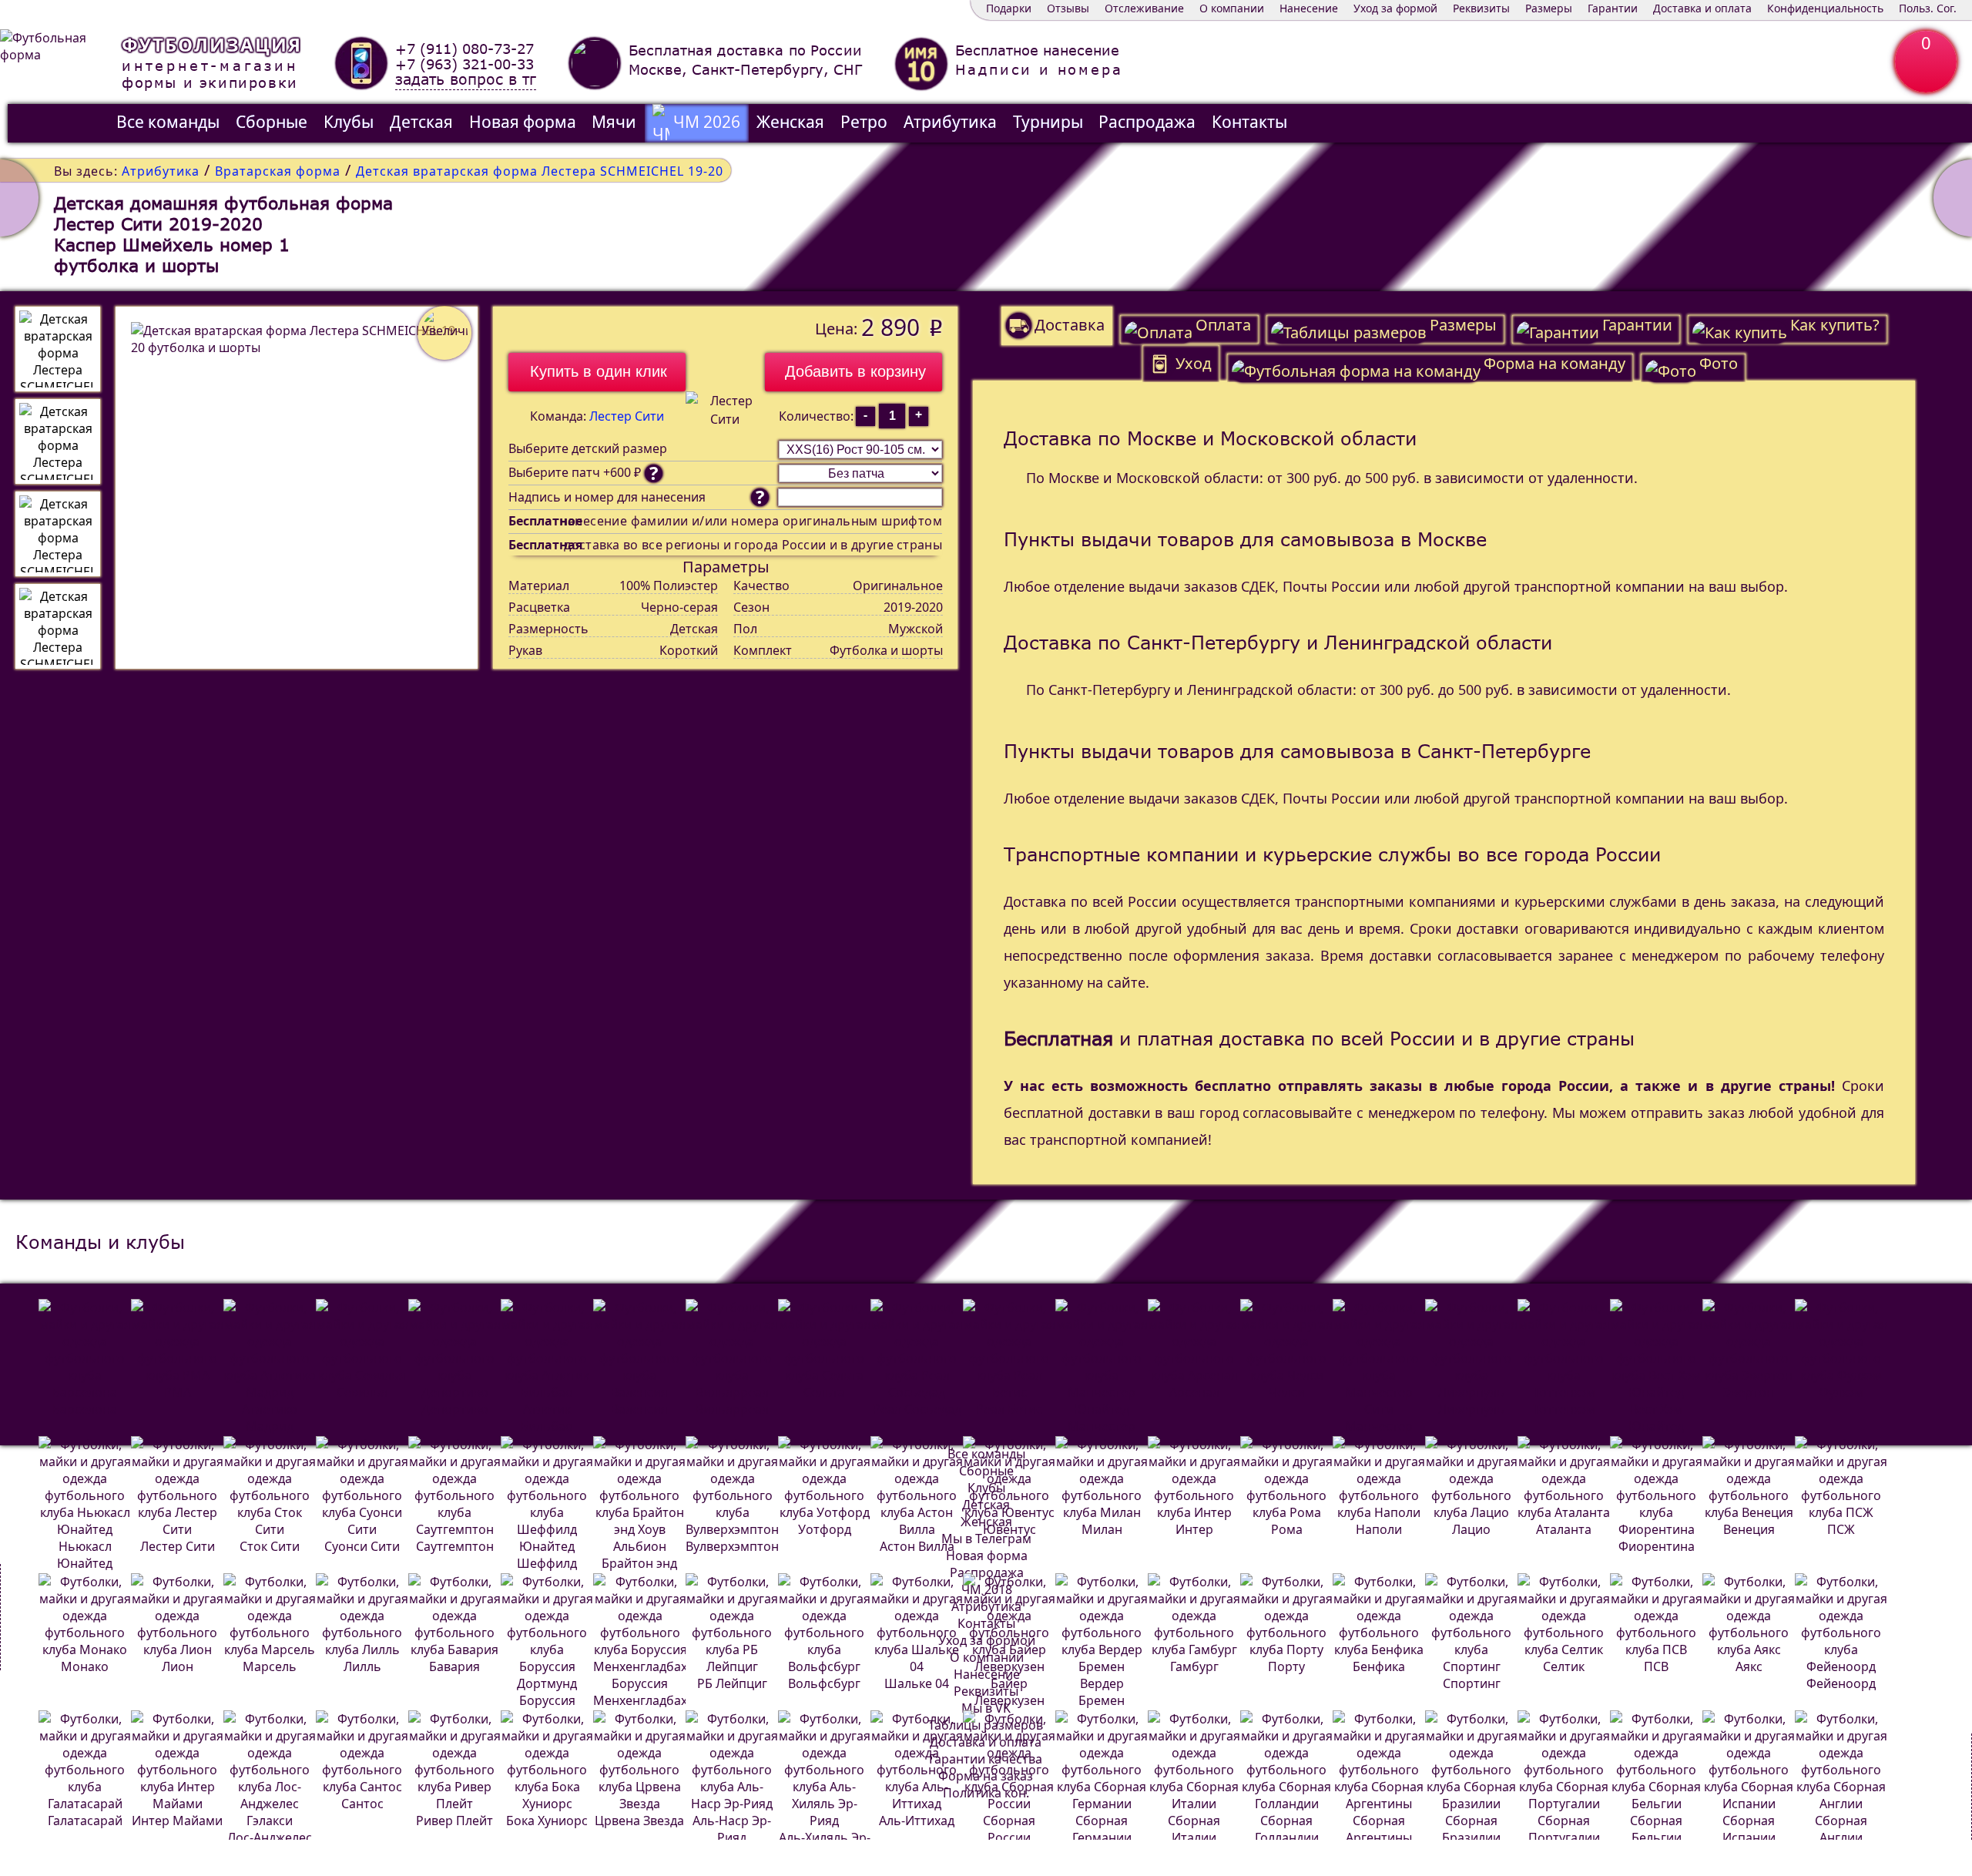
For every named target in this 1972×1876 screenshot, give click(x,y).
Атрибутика (950, 122)
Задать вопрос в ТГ (466, 80)
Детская (421, 122)
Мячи (614, 122)
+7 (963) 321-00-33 (464, 64)
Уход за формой (1395, 8)
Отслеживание (1144, 8)
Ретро (864, 122)
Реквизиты (1481, 8)
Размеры (1549, 8)
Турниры (1048, 122)
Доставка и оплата (1702, 8)
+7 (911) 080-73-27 (464, 49)
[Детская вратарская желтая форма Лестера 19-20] (1953, 198)
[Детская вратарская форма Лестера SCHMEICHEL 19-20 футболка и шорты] (58, 349)
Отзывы (1068, 8)
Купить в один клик (599, 371)
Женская (790, 122)
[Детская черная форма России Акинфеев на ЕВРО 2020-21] (19, 198)
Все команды (168, 122)
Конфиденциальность (1825, 8)
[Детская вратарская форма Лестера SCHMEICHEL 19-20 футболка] (58, 441)
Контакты (1249, 122)
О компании (1232, 8)
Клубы (349, 122)
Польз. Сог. (1928, 8)
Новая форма (523, 122)
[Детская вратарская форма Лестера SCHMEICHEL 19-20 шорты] (58, 626)
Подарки (1009, 8)
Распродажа (1147, 122)
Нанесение (1309, 8)
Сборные (272, 122)
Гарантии (1613, 8)
